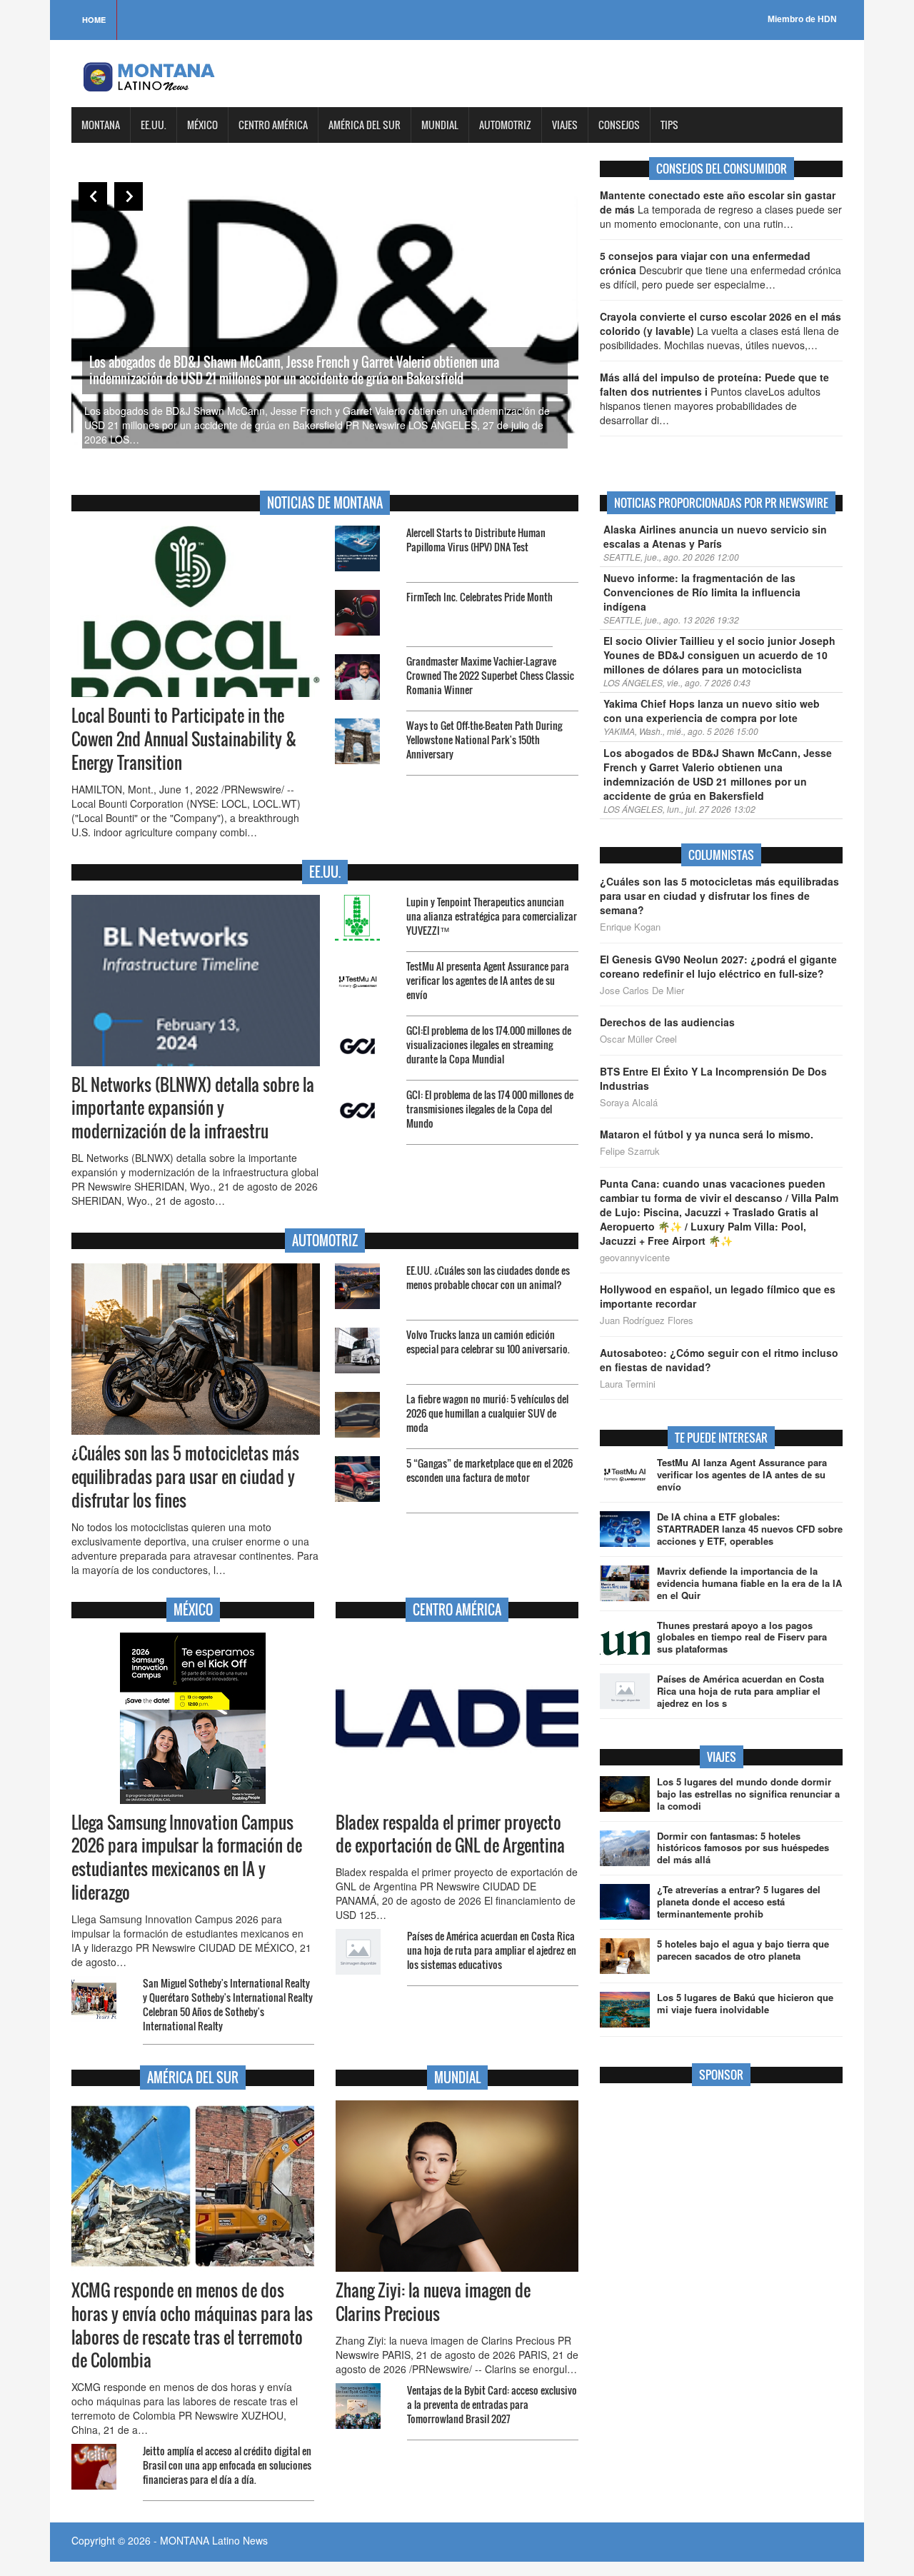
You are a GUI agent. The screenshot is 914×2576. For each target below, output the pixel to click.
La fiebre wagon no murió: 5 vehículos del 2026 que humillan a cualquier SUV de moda (487, 1413)
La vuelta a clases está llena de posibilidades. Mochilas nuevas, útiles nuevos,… (720, 331)
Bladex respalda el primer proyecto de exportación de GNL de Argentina (450, 1834)
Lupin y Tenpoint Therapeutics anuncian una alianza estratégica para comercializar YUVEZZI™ (492, 916)
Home (94, 20)
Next (129, 196)
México (202, 125)
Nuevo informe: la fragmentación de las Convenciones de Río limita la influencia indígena (702, 592)
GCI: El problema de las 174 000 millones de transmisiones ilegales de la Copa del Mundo (490, 1109)
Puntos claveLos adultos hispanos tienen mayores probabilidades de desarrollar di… (714, 399)
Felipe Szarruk (630, 1151)
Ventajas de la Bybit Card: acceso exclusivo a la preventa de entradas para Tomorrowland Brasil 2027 (492, 2404)
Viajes (565, 125)
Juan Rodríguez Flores (647, 1320)
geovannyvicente (635, 1258)
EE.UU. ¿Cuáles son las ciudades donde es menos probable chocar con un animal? (488, 1277)
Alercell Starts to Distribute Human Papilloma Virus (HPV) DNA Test (476, 540)
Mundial (440, 125)
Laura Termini (628, 1384)
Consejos (619, 125)
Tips (669, 125)
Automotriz (505, 125)
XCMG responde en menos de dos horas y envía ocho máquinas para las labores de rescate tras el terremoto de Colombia (192, 2326)
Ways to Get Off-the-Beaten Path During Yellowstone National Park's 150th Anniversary (484, 740)
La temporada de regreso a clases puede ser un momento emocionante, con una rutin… (721, 209)
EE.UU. (154, 125)
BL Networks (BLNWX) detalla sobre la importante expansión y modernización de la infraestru (193, 1108)
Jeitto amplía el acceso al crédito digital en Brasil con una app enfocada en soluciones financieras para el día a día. (227, 2465)
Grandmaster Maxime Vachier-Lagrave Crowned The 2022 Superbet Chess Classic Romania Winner (490, 675)
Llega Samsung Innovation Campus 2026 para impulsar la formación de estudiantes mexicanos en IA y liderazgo (187, 1858)
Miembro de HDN (802, 19)
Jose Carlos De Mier (642, 991)
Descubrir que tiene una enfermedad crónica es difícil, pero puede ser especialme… (720, 270)
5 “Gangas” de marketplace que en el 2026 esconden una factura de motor (489, 1470)
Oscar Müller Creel (638, 1039)
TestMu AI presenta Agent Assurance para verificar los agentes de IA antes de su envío (488, 980)
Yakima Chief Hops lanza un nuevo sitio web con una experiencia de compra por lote (712, 711)
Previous (93, 196)
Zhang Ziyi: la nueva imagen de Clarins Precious (433, 2302)
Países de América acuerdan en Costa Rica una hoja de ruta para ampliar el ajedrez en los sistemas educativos (492, 1950)
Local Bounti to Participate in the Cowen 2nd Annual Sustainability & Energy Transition (184, 739)
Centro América (273, 125)
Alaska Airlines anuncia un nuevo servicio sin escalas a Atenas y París (715, 536)
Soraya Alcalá (629, 1103)
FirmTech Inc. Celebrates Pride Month (479, 597)
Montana (101, 125)
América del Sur (365, 125)
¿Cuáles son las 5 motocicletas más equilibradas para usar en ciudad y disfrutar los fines (185, 1477)
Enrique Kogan (630, 927)
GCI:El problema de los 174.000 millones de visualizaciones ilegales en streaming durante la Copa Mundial (489, 1044)
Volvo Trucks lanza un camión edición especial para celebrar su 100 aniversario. (488, 1342)
